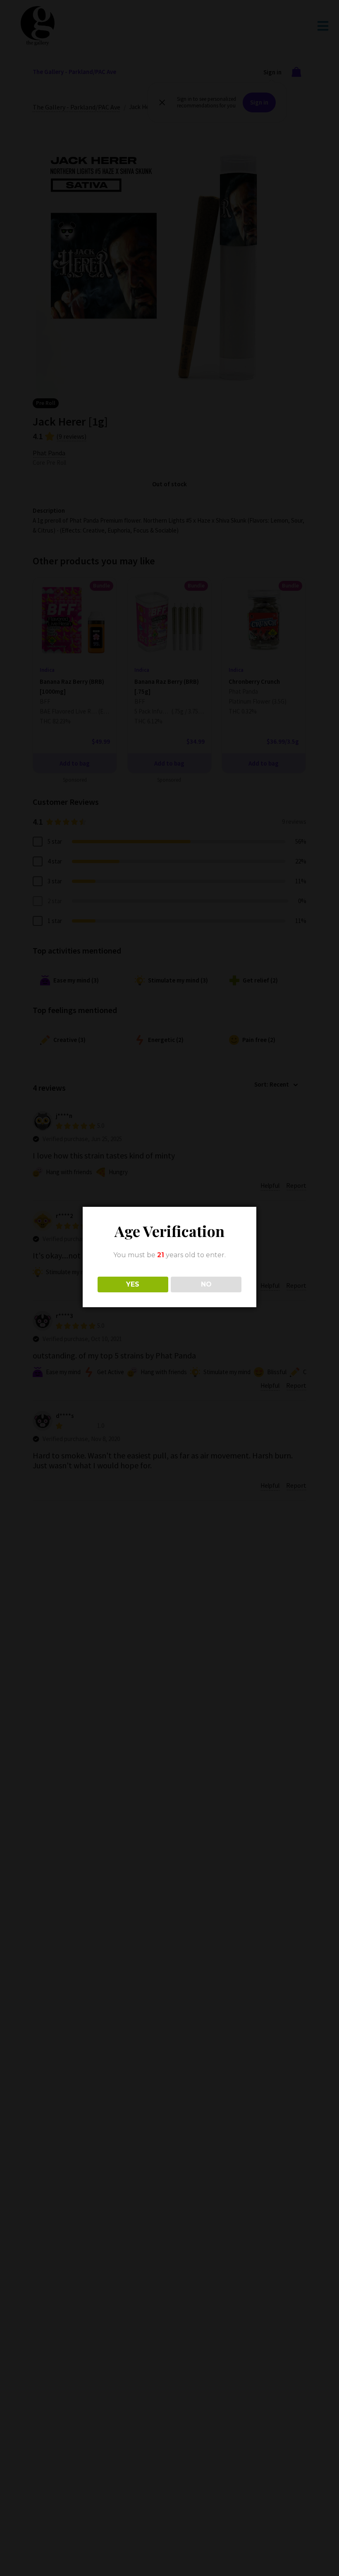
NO (206, 1284)
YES (133, 1284)
